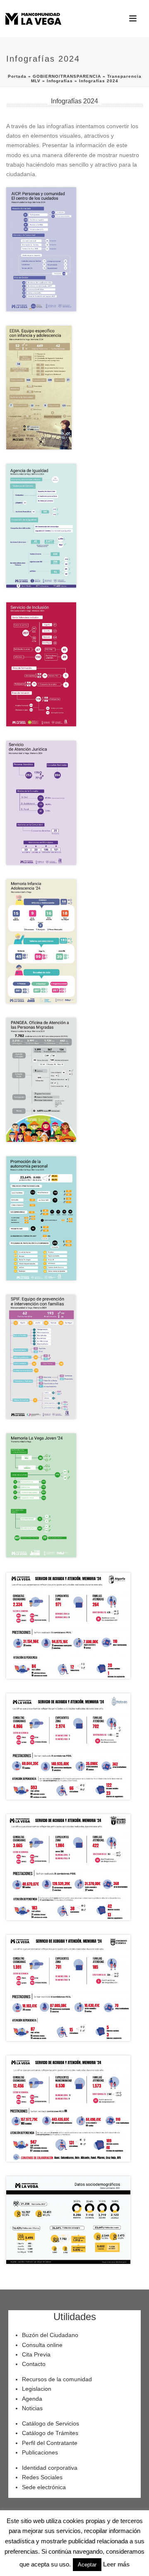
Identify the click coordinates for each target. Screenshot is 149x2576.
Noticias (32, 2408)
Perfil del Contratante (50, 2443)
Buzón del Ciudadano (50, 2335)
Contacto (34, 2364)
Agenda (32, 2399)
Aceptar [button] (87, 2565)
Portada (17, 76)
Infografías (60, 81)
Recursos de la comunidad (57, 2379)
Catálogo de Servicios (50, 2423)
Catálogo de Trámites (50, 2433)
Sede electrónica (44, 2487)
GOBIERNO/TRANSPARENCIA (67, 76)
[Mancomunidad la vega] (33, 19)
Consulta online (42, 2345)
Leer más (116, 2564)
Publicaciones (40, 2452)
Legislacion (37, 2389)
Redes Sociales (42, 2477)
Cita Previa (36, 2354)
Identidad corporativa (50, 2468)
